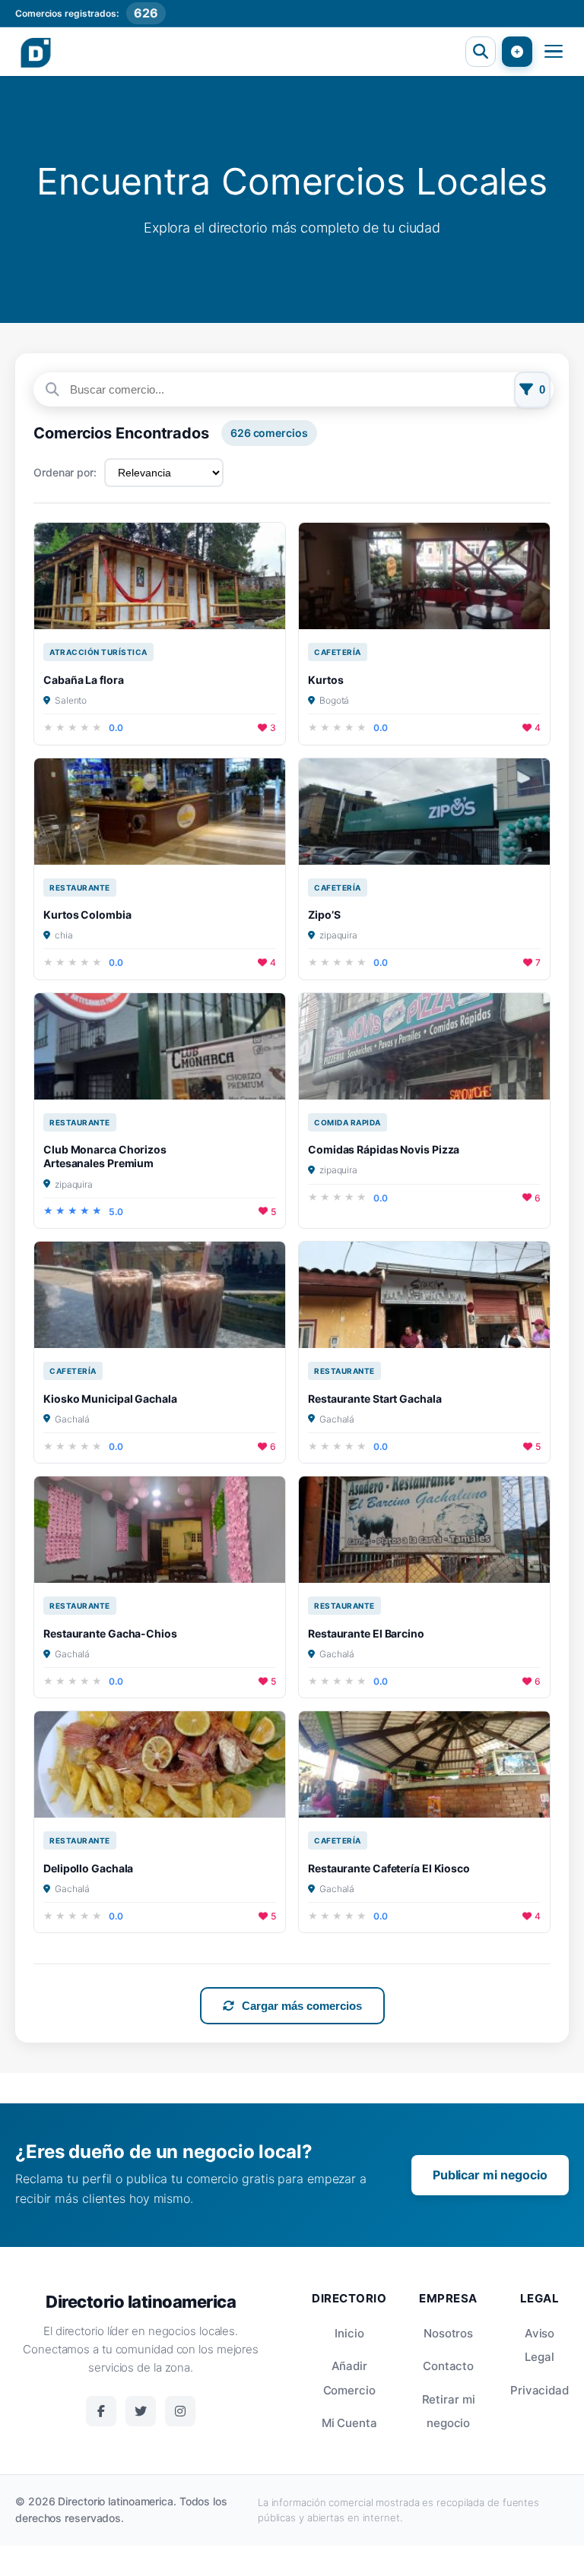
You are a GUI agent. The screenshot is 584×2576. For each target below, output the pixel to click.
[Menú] (554, 52)
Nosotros (448, 2333)
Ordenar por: (65, 472)
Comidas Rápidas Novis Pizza (384, 1149)
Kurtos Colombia (87, 915)
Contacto (448, 2366)
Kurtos (325, 680)
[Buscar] (481, 52)
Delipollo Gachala (88, 1868)
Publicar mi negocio (490, 2175)
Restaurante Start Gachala (375, 1399)
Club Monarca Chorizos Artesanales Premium (105, 1156)
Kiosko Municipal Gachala (110, 1399)
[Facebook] (101, 2411)
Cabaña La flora (84, 680)
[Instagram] (180, 2411)
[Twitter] (141, 2411)
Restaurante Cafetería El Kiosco (389, 1868)
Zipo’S (324, 915)
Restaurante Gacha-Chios (110, 1633)
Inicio (349, 2333)
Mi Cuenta (349, 2423)
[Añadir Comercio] (517, 52)
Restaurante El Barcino (366, 1633)
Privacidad (540, 2390)
